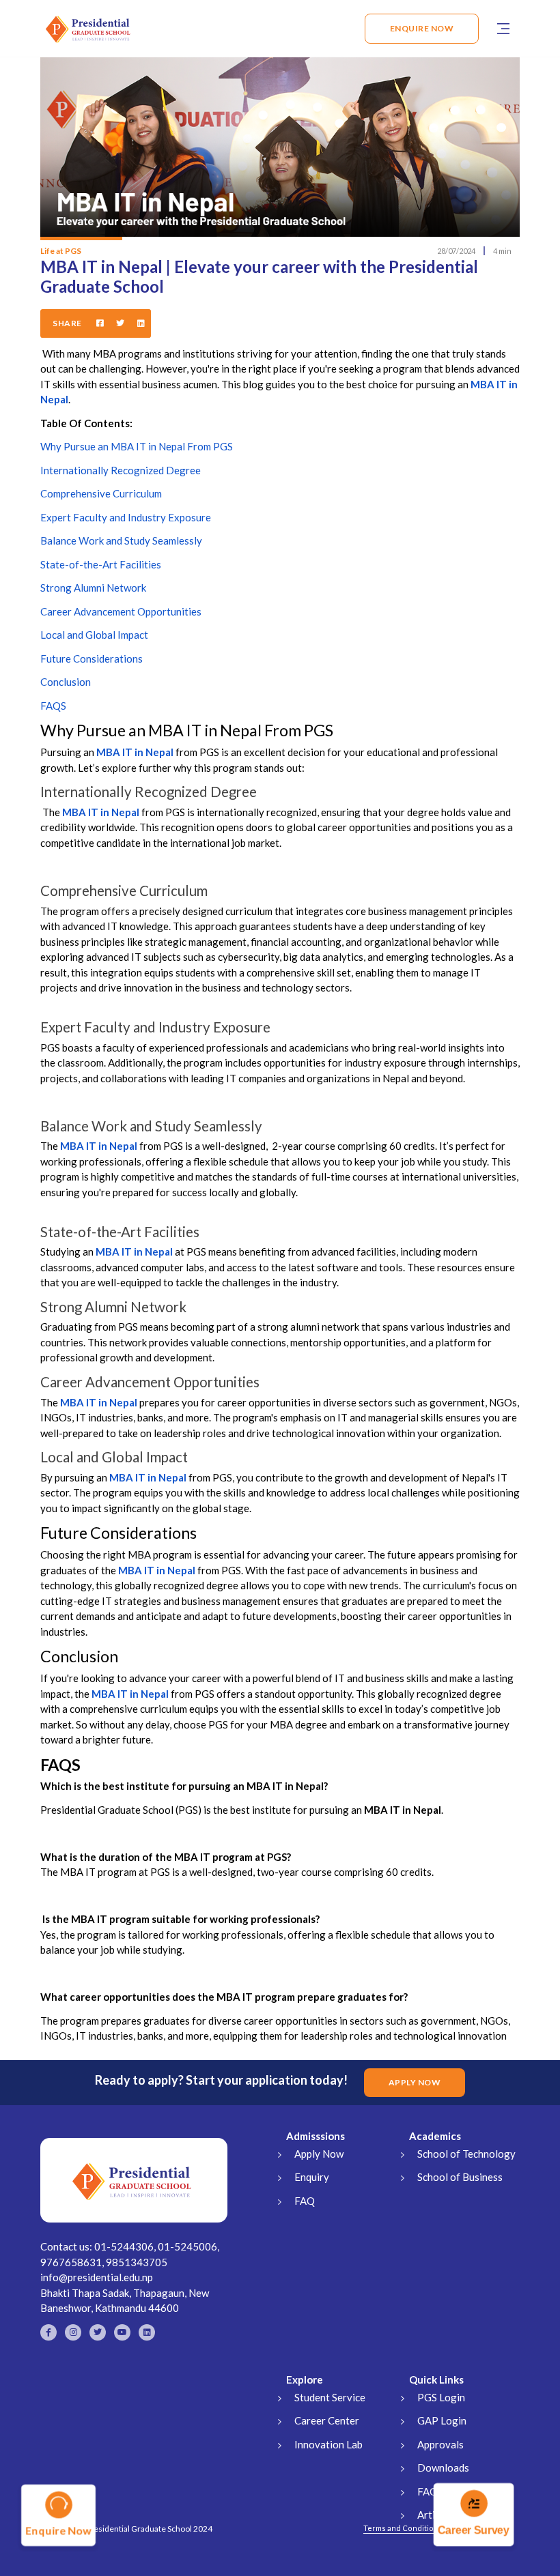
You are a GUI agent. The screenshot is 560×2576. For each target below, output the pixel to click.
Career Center (327, 2420)
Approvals (440, 2444)
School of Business (460, 2177)
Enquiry (312, 2177)
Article (433, 2515)
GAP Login (442, 2420)
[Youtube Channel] (122, 2332)
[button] (503, 29)
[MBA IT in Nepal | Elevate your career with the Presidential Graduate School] (141, 323)
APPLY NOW (415, 2082)
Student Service (330, 2397)
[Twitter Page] (98, 2332)
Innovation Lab (328, 2444)
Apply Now (319, 2154)
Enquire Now (422, 28)
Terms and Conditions (403, 2528)
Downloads (443, 2468)
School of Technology (466, 2154)
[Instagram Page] (73, 2332)
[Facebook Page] (48, 2332)
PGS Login (441, 2397)
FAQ (305, 2201)
